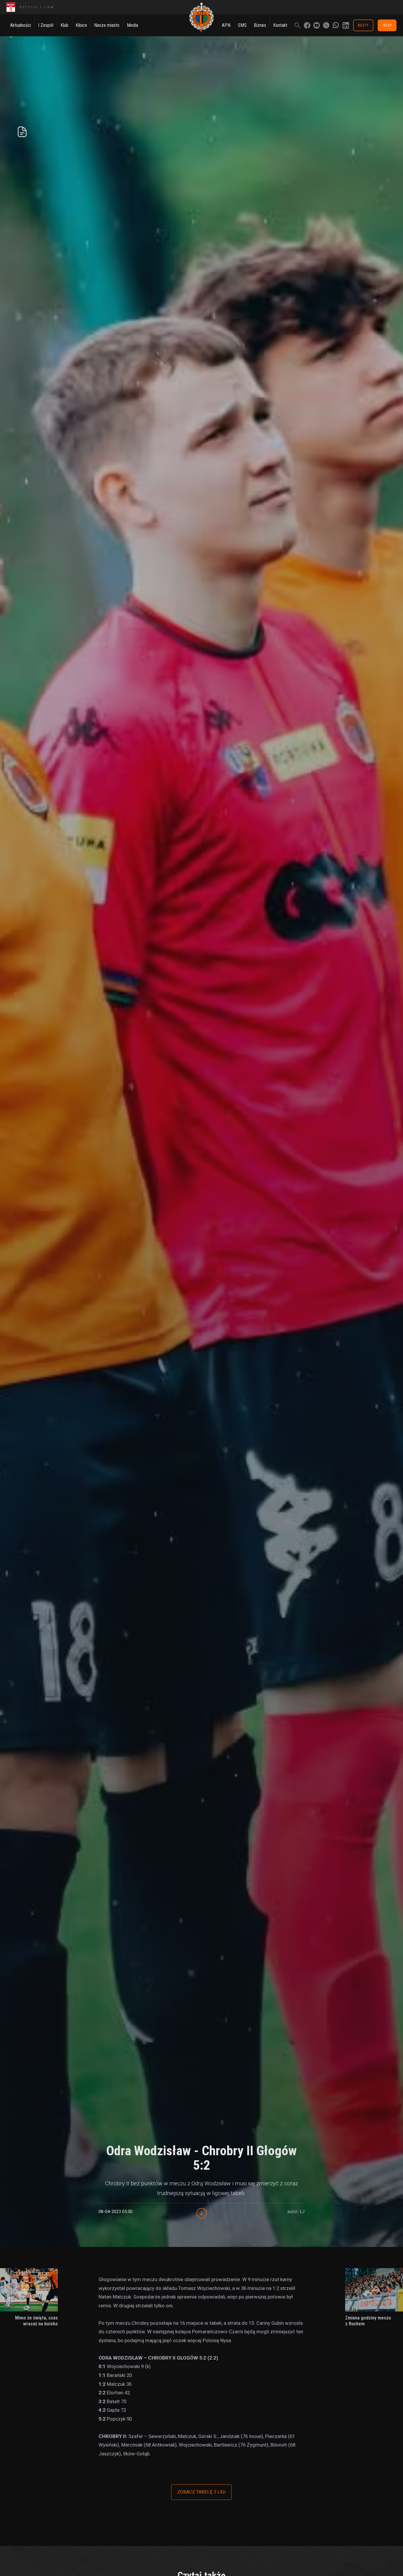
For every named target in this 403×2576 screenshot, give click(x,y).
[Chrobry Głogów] (201, 18)
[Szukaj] (297, 25)
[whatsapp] (336, 25)
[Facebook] (307, 25)
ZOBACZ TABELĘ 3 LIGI (201, 2492)
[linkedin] (346, 25)
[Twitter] (326, 25)
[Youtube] (317, 25)
